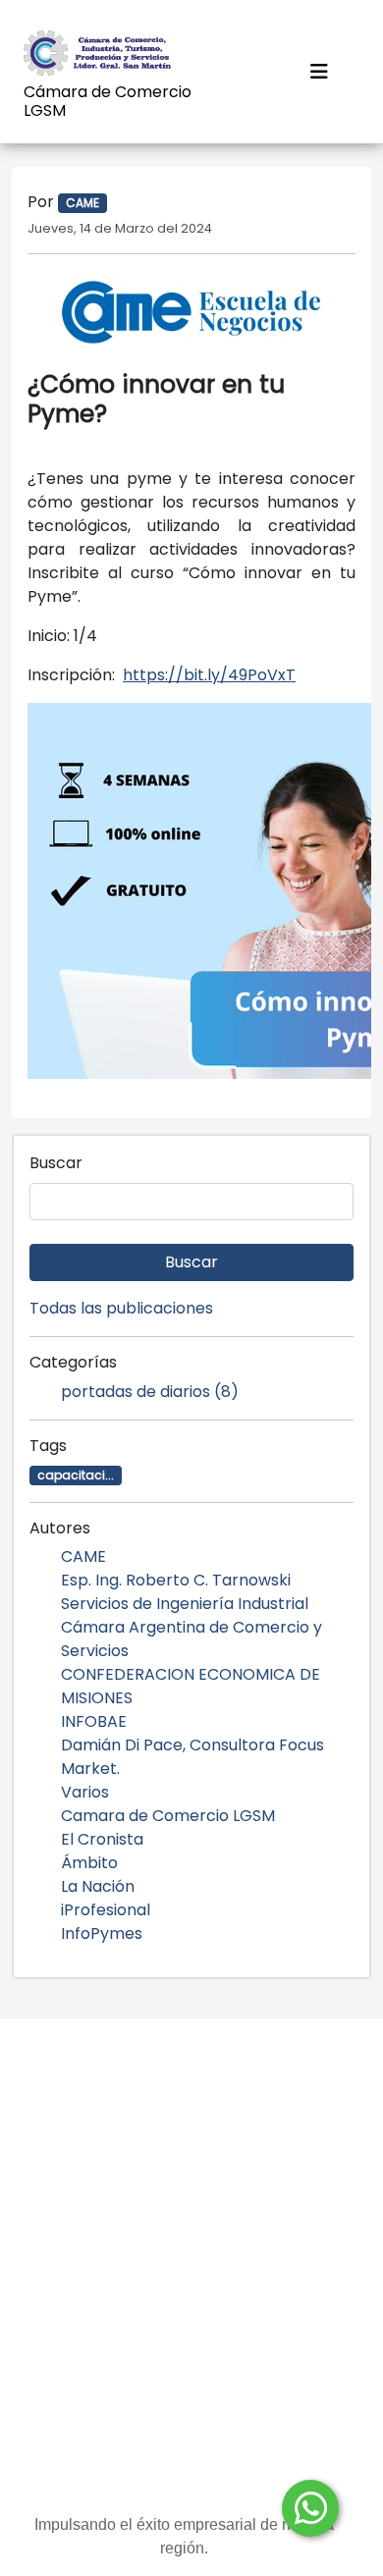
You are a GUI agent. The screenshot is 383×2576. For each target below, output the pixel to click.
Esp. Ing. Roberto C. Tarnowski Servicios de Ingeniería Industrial (185, 1592)
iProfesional (106, 1910)
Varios (85, 1792)
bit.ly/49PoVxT (209, 675)
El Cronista (102, 1839)
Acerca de (191, 2155)
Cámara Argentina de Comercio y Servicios (191, 1639)
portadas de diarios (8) (150, 1392)
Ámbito (89, 1863)
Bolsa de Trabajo (192, 2195)
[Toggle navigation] (319, 72)
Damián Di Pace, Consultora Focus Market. (192, 1757)
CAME (83, 1556)
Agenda (192, 2312)
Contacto (191, 2234)
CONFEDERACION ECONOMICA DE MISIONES (191, 1686)
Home (192, 2116)
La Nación (98, 1886)
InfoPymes (102, 1933)
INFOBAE (94, 1721)
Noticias (191, 2077)
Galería (192, 2273)
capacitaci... (76, 1475)
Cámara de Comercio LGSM (108, 101)
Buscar (56, 1163)
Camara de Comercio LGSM (168, 1816)
